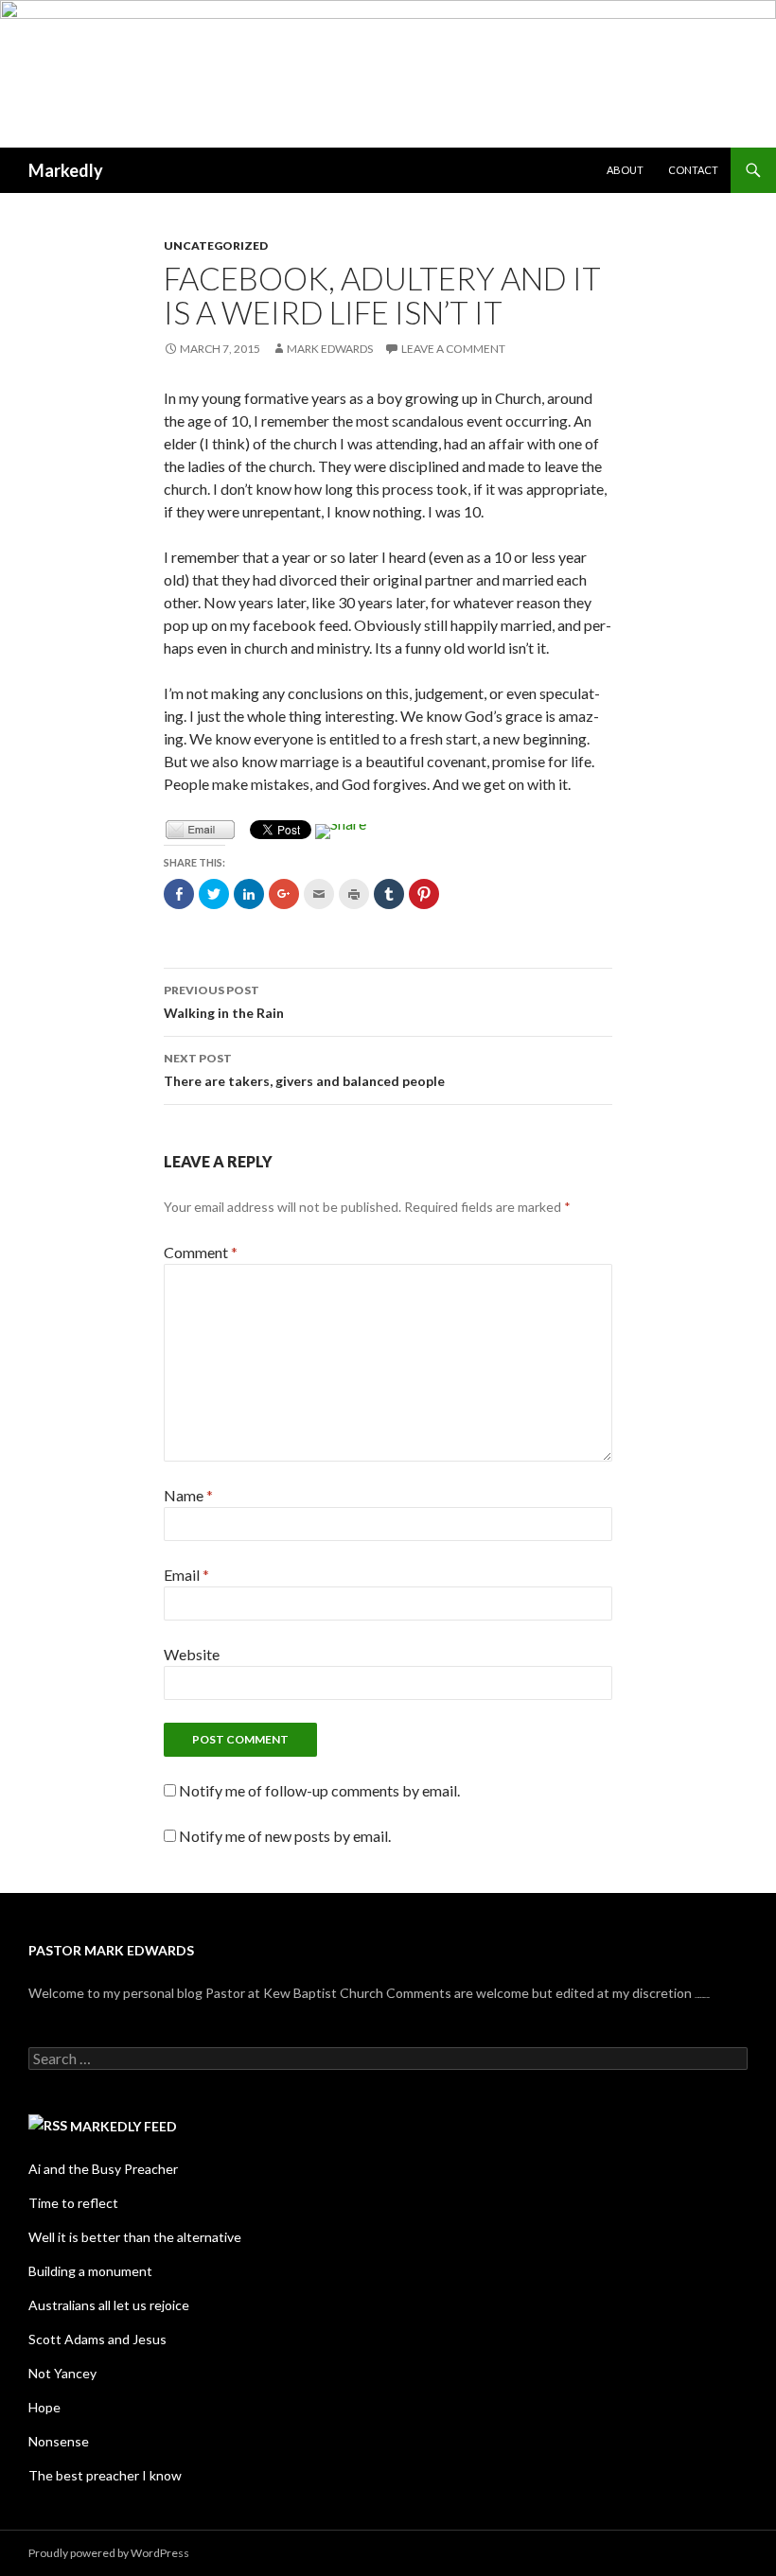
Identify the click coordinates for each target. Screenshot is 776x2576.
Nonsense (59, 2441)
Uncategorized (216, 245)
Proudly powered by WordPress (109, 2553)
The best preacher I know (105, 2475)
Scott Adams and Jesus (97, 2339)
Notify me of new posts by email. (285, 1836)
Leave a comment (453, 349)
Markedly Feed (123, 2126)
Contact (693, 170)
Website (192, 1654)
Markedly (66, 170)
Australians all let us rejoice (109, 2305)
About (625, 170)
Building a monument (90, 2271)
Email (186, 1575)
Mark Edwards (330, 349)
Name (188, 1495)
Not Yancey (62, 2373)
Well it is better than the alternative (135, 2237)
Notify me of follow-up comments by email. (319, 1790)
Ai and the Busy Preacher (103, 2169)
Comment (201, 1252)
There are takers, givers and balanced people (304, 1070)
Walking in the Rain (224, 1002)
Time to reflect (73, 2203)
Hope (44, 2407)
